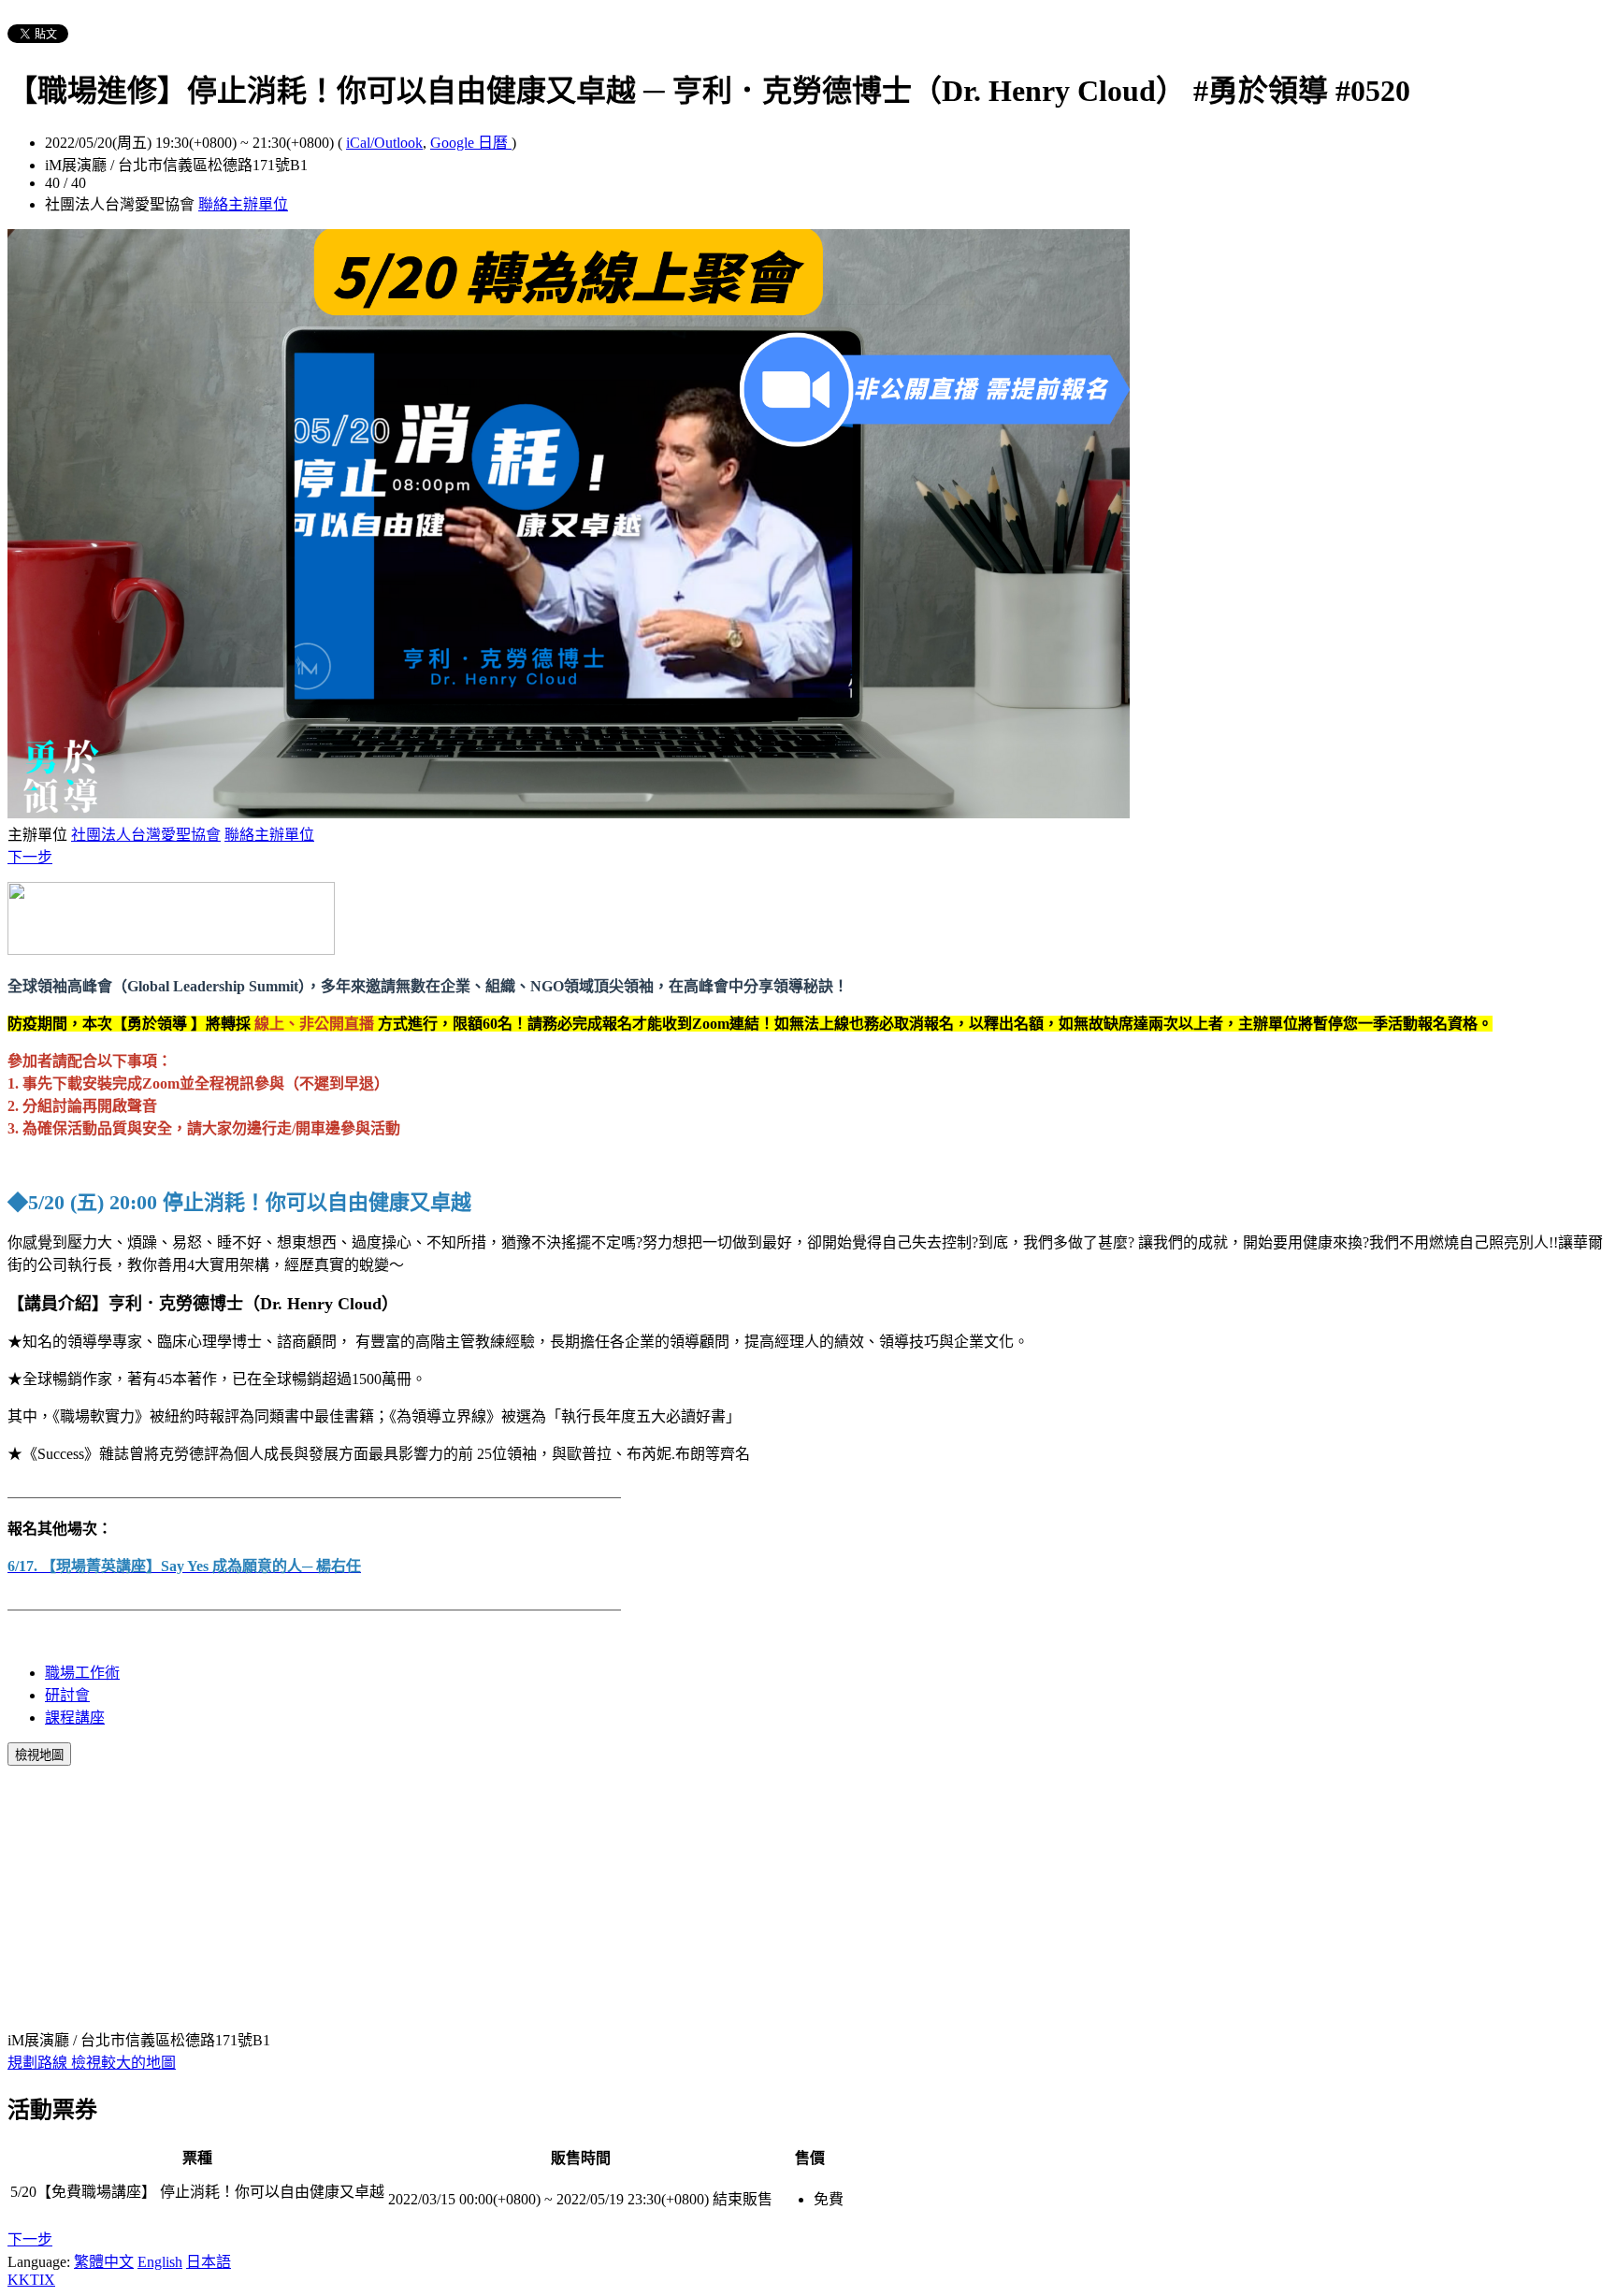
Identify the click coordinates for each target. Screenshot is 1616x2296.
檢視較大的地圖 (123, 2063)
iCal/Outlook (384, 143)
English (160, 2262)
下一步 (30, 857)
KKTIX (31, 2280)
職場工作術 (82, 1673)
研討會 (67, 1695)
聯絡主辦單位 (243, 204)
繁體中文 (104, 2262)
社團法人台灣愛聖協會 (146, 835)
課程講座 (75, 1718)
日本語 (209, 2262)
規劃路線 (39, 2063)
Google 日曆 (471, 143)
